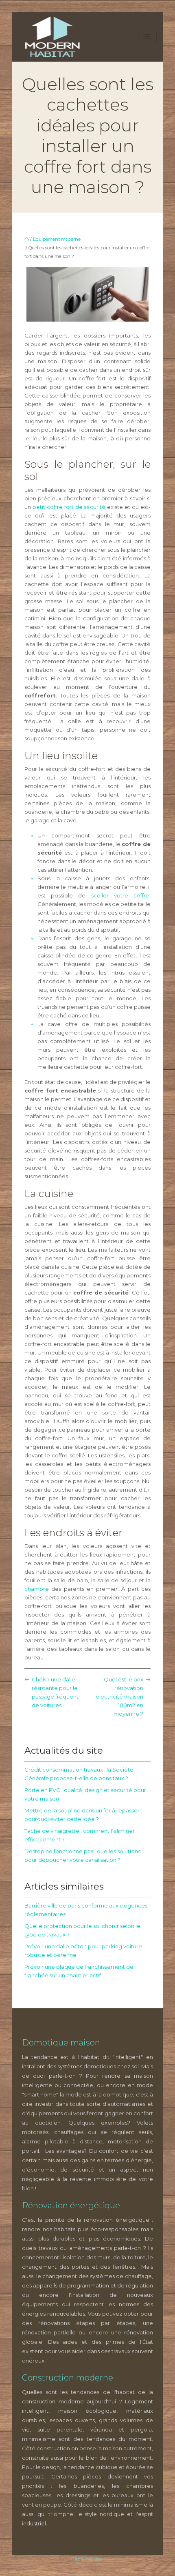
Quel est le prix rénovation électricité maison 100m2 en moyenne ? (119, 1697)
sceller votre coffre (120, 895)
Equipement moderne (57, 239)
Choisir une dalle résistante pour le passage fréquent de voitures (55, 1692)
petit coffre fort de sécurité (69, 507)
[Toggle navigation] (147, 37)
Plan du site (87, 2559)
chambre (37, 1589)
